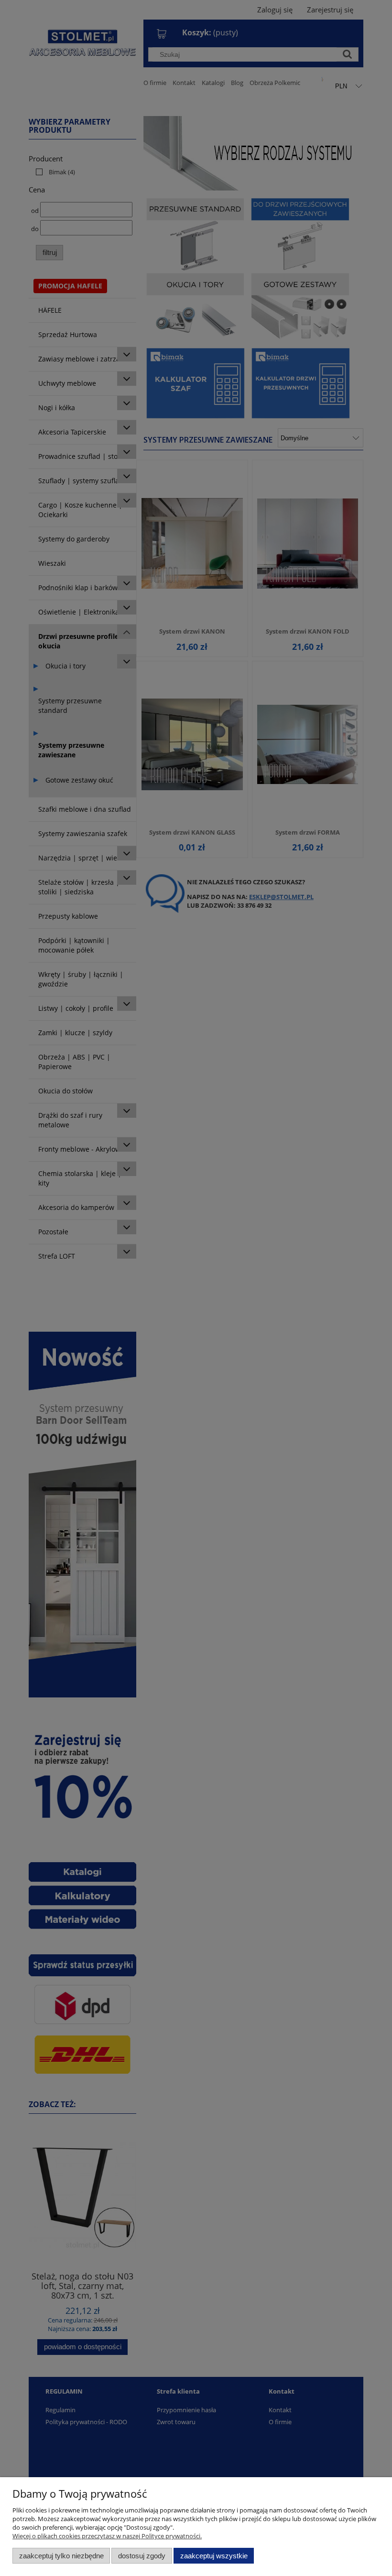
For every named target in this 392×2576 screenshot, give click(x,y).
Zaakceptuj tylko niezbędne (61, 2556)
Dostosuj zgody (142, 2556)
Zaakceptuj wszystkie (214, 2556)
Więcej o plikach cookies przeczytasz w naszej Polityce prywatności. (107, 2536)
